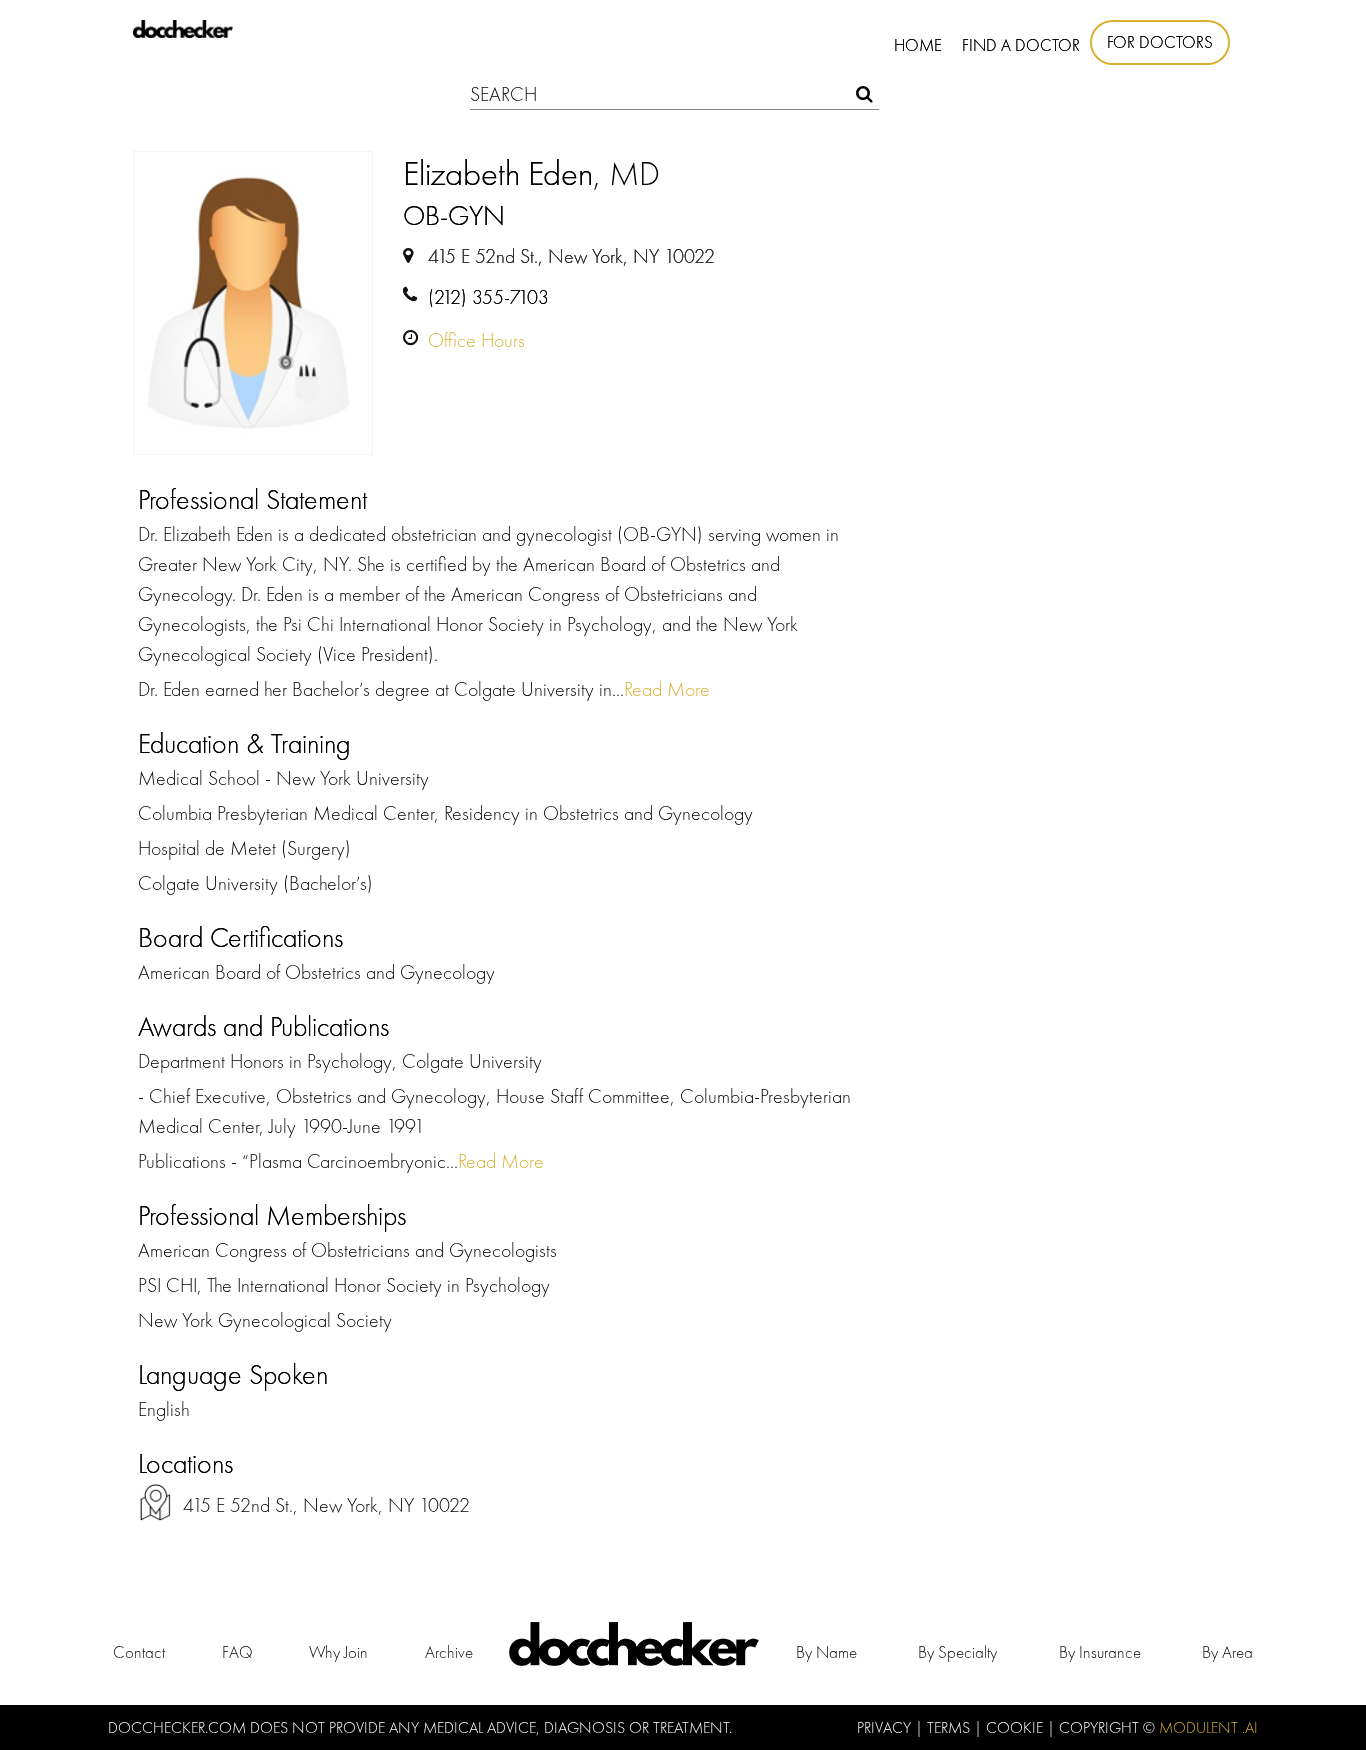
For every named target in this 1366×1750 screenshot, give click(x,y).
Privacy (886, 1727)
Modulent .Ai (1208, 1727)
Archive (449, 1652)
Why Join (338, 1652)
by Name (826, 1652)
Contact (139, 1652)
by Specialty (957, 1652)
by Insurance (1100, 1652)
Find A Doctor (1021, 45)
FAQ (237, 1652)
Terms (950, 1727)
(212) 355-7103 (488, 297)
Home (918, 45)
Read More (667, 689)
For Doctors (1160, 42)
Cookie (1016, 1727)
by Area (1227, 1652)
